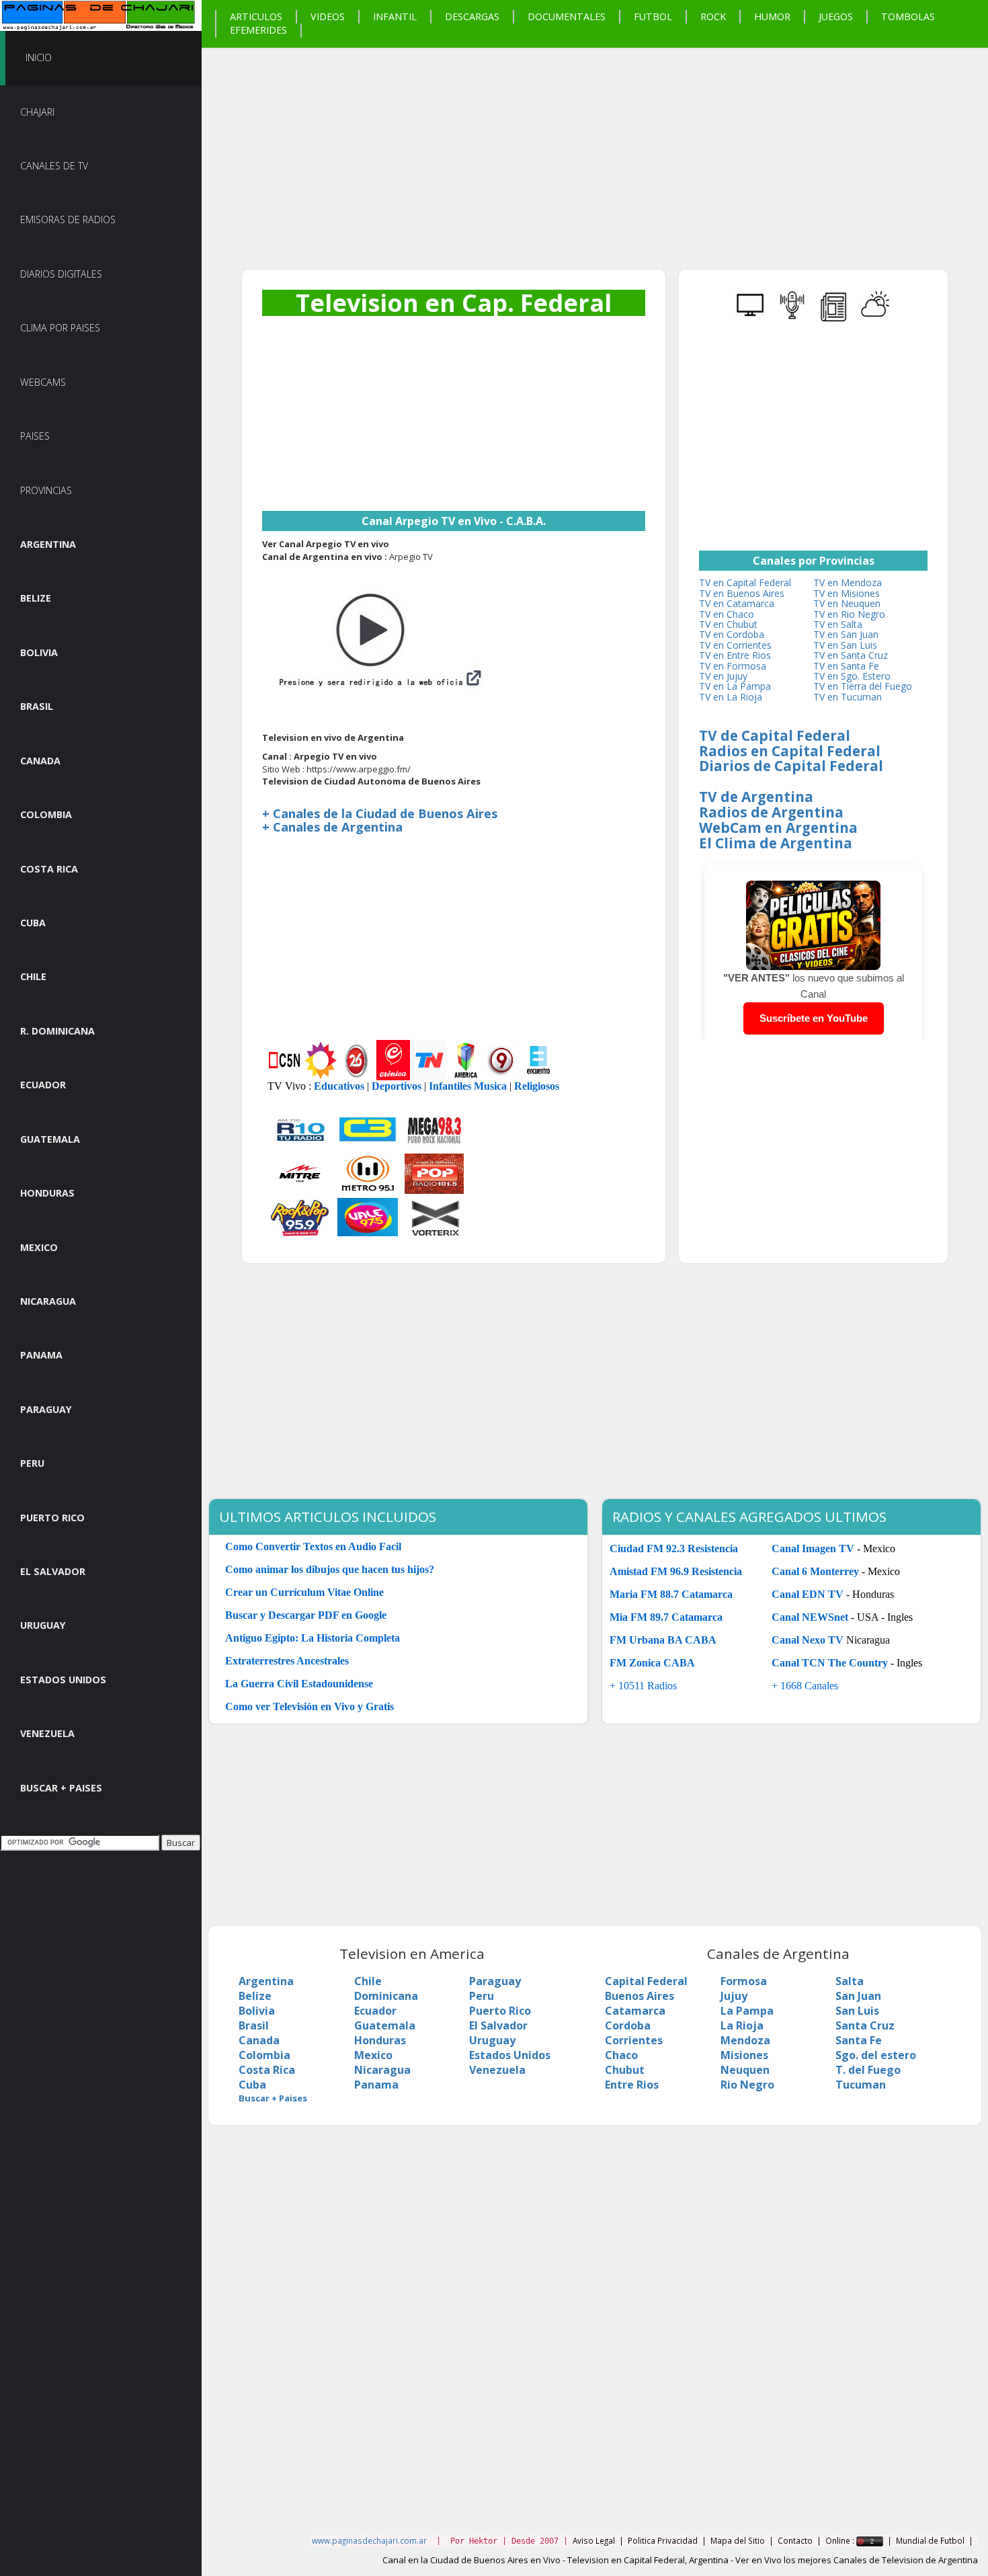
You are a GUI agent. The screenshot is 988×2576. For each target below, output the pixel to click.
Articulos (256, 16)
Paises (35, 436)
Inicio (39, 57)
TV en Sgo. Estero (852, 676)
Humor (772, 16)
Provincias (46, 490)
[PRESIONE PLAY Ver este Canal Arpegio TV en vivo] (375, 646)
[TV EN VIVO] (751, 319)
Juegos (836, 16)
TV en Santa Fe (846, 666)
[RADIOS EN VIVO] (792, 319)
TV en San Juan (846, 634)
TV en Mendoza (848, 582)
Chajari (37, 112)
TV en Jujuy (723, 676)
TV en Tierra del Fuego (863, 686)
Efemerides (258, 30)
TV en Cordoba (732, 634)
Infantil (395, 16)
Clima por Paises (60, 328)
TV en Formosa (733, 666)
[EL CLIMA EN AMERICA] (876, 319)
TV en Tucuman (848, 697)
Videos (328, 16)
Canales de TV (54, 166)
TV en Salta (838, 624)
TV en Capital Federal (745, 582)
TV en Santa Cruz (851, 655)
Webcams (43, 382)
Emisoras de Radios (68, 219)
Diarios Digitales (61, 274)
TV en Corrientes (735, 645)
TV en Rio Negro (849, 614)
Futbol (653, 16)
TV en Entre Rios (735, 655)
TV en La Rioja (731, 697)
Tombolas (908, 16)
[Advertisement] (595, 142)
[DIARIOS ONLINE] (834, 319)
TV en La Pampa (735, 686)
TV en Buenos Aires (742, 593)
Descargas (472, 16)
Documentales (567, 16)
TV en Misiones (847, 593)
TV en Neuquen (847, 603)
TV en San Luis (845, 645)
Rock (713, 16)
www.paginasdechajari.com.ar (369, 2540)
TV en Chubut (728, 624)
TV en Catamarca (737, 603)
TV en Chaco (727, 614)
